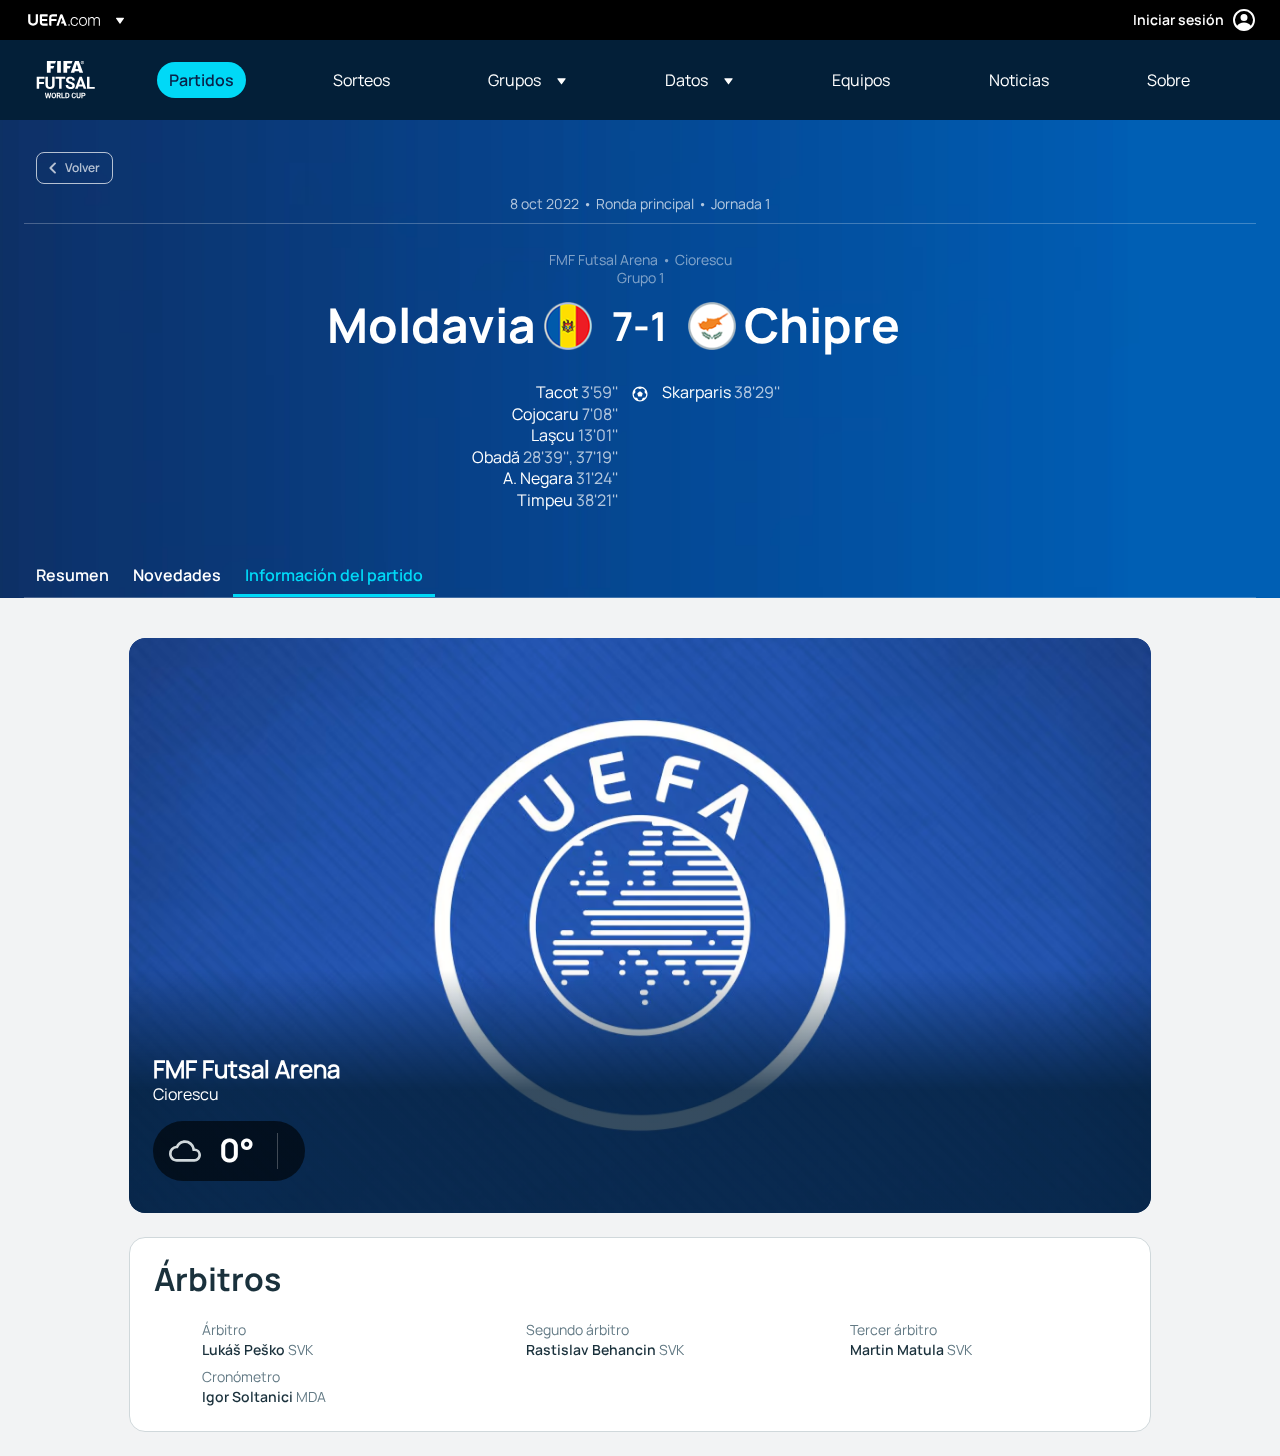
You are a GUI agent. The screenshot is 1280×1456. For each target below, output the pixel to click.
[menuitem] (226, 80)
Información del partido (334, 576)
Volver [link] (82, 167)
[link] (201, 80)
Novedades (177, 576)
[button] (527, 80)
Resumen (72, 576)
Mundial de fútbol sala (66, 80)
